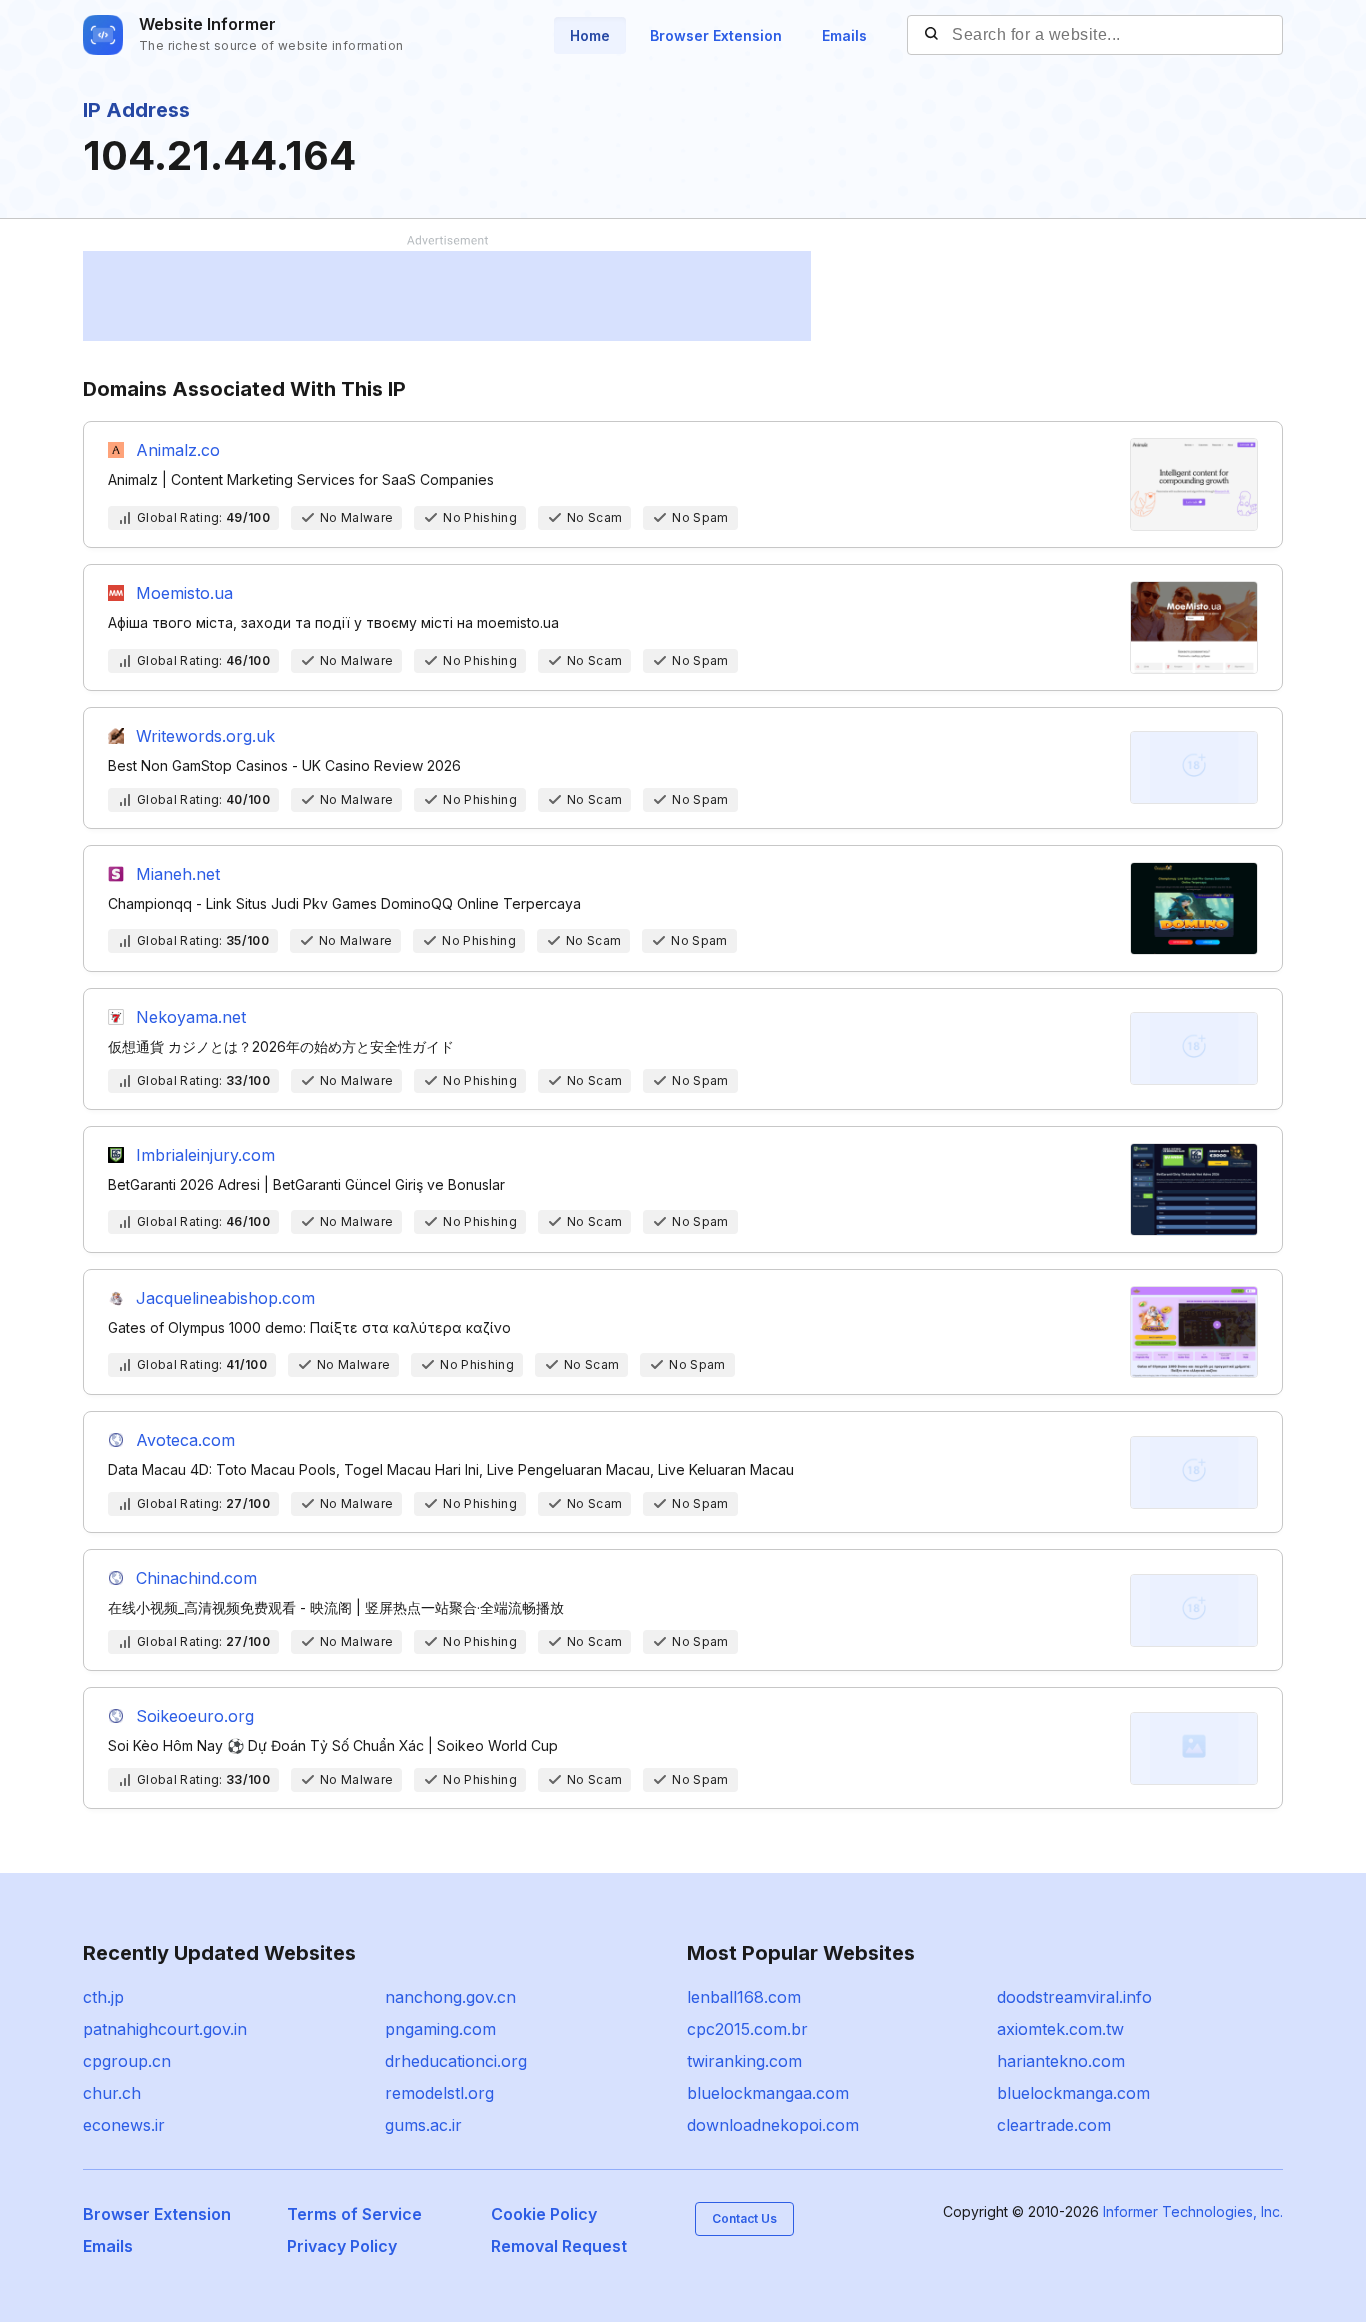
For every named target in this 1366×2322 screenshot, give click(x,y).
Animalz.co (178, 450)
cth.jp (103, 1997)
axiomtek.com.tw (1060, 2029)
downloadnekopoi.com (773, 2125)
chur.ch (112, 2093)
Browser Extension (716, 35)
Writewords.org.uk (205, 736)
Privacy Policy (342, 2246)
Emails (844, 35)
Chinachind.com (196, 1578)
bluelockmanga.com (1073, 2093)
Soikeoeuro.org (195, 1716)
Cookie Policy (544, 2214)
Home (590, 35)
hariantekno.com (1061, 2061)
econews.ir (124, 2125)
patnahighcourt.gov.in (165, 2029)
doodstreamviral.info (1074, 1997)
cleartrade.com (1054, 2125)
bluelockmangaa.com (768, 2093)
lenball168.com (744, 1997)
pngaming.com (440, 2029)
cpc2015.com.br (747, 2029)
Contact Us (744, 2218)
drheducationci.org (456, 2061)
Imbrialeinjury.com (205, 1155)
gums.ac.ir (423, 2125)
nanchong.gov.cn (450, 1997)
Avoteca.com (185, 1440)
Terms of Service (354, 2214)
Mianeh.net (178, 874)
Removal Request (559, 2246)
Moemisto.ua (184, 593)
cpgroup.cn (127, 2061)
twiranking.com (744, 2061)
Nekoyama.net (191, 1017)
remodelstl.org (439, 2093)
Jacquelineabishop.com (225, 1298)
